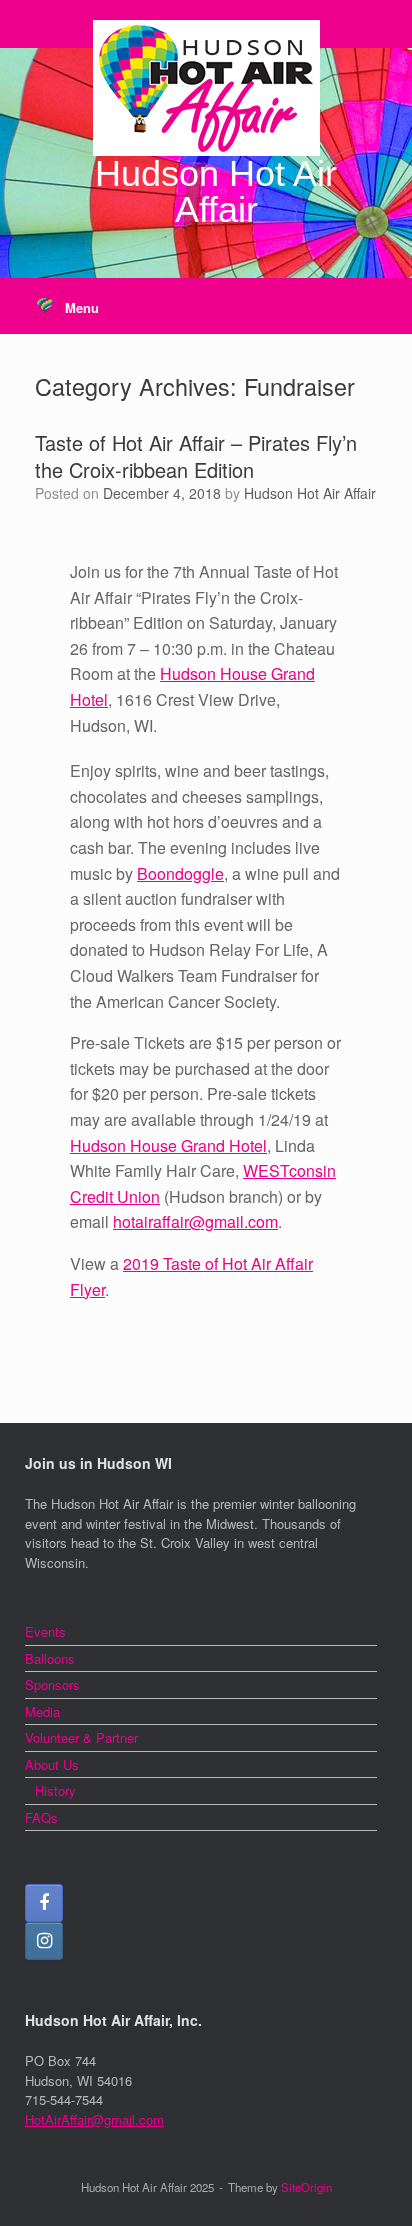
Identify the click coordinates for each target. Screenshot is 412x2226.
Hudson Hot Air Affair (310, 493)
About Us (52, 1764)
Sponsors (52, 1684)
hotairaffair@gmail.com (195, 1221)
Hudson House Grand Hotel (168, 1145)
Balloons (50, 1658)
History (55, 1790)
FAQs (41, 1817)
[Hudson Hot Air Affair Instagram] (44, 1941)
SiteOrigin (306, 2187)
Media (42, 1711)
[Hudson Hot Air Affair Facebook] (44, 1903)
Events (45, 1631)
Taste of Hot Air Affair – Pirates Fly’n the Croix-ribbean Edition (196, 456)
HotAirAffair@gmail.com (94, 2119)
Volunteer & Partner (81, 1737)
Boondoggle (180, 873)
